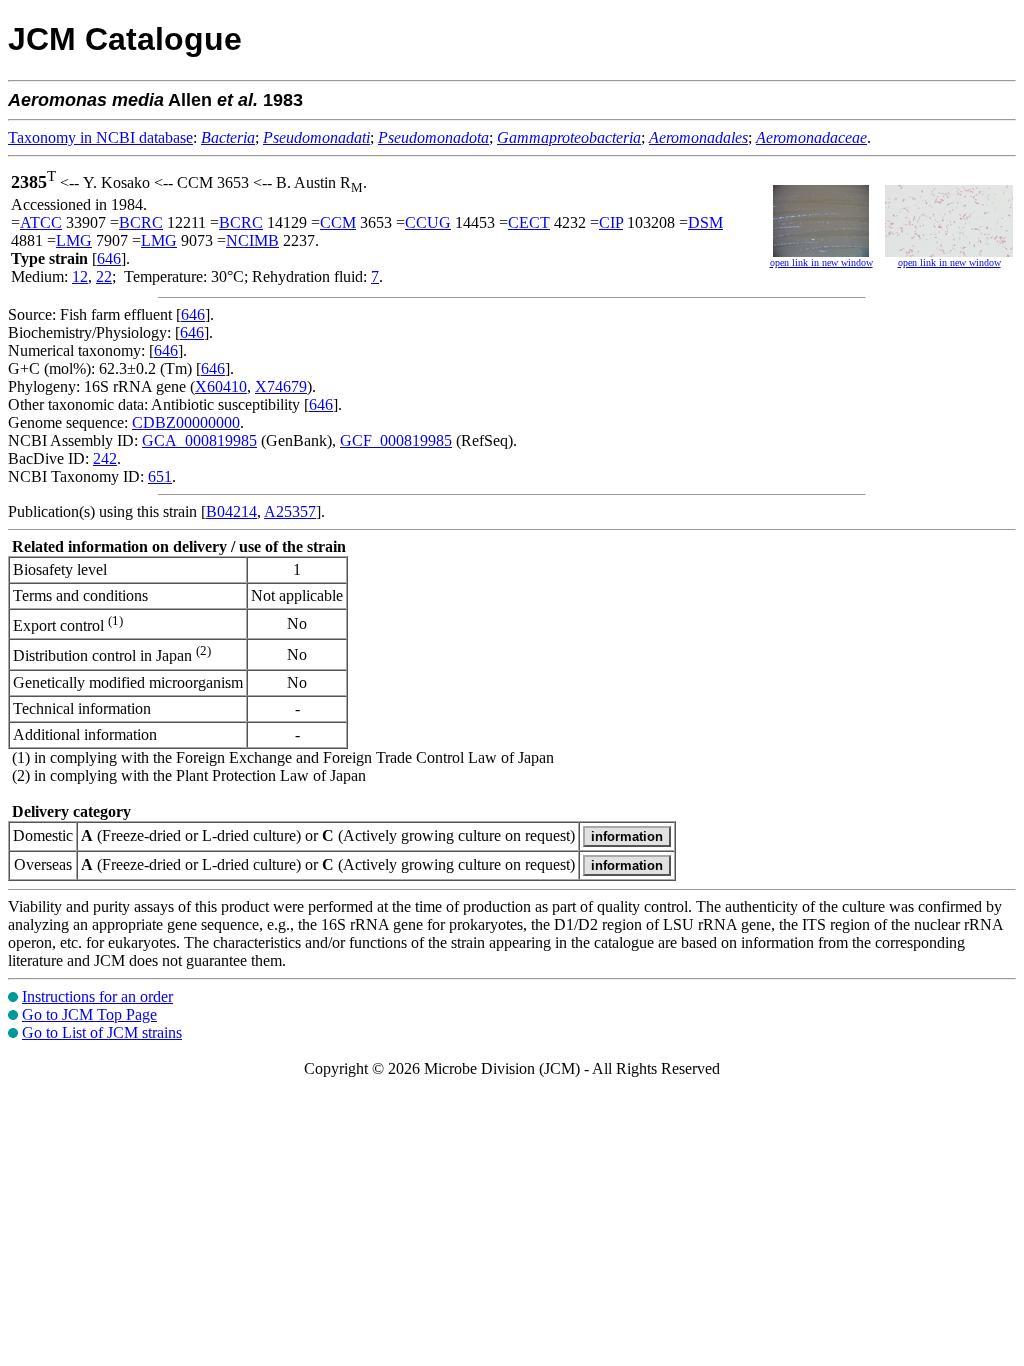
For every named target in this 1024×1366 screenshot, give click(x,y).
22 (104, 276)
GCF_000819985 (396, 440)
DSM (705, 222)
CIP (611, 222)
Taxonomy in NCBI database (100, 137)
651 (160, 476)
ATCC (41, 222)
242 (105, 458)
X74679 (281, 386)
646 (109, 258)
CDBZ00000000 (186, 422)
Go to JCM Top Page (89, 1014)
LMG (74, 240)
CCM (338, 222)
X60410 (221, 386)
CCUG (428, 222)
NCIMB (252, 240)
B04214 (231, 511)
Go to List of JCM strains (102, 1032)
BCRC (141, 222)
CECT (529, 222)
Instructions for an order (97, 996)
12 (80, 276)
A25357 (290, 511)
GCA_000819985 (199, 440)
